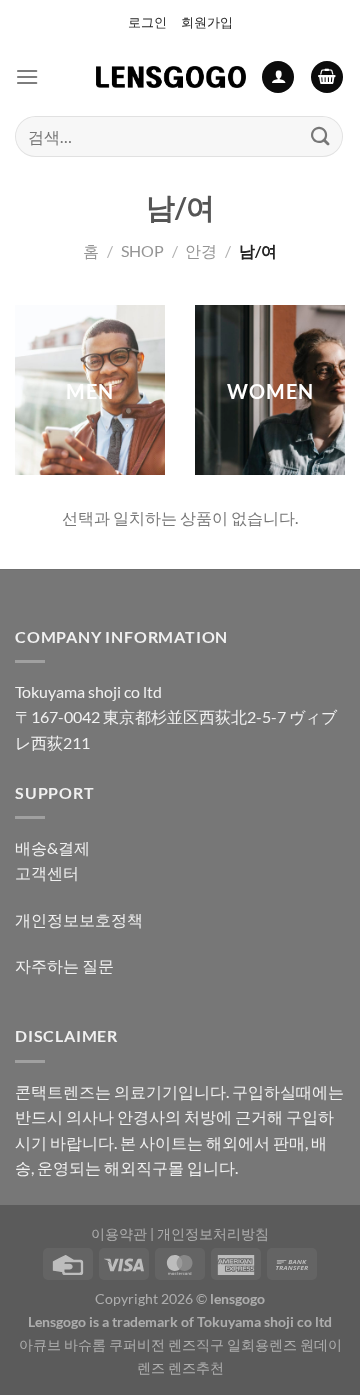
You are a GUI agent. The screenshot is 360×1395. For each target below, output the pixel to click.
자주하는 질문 (64, 965)
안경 (201, 250)
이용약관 (119, 1233)
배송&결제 (52, 847)
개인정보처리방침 (213, 1233)
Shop (142, 250)
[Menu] (27, 76)
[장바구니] (327, 77)
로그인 (147, 22)
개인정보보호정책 (79, 919)
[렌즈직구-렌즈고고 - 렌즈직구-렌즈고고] (171, 77)
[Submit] (321, 136)
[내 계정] (278, 77)
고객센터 (47, 872)
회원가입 (207, 22)
